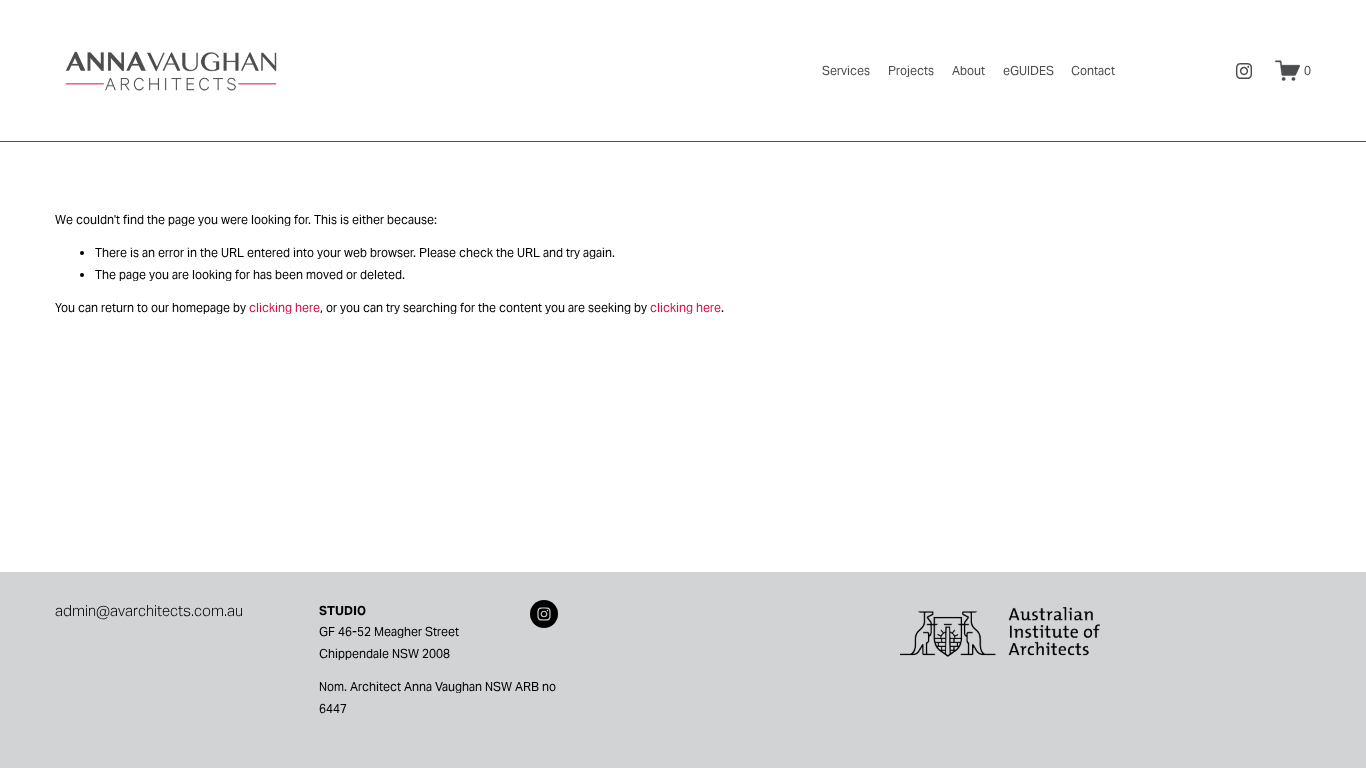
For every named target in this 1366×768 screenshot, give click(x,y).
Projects (911, 70)
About (968, 70)
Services (846, 70)
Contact (1093, 70)
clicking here (284, 307)
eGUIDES (1028, 70)
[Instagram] (1244, 71)
